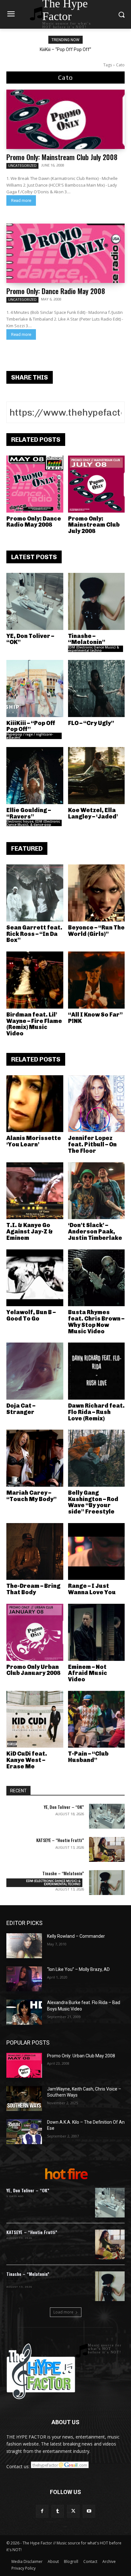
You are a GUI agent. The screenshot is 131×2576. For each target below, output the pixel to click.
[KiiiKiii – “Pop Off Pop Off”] (35, 688)
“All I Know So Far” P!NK (95, 1018)
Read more (21, 200)
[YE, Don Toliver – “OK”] (35, 601)
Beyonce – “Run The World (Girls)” (96, 931)
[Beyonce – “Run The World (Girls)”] (97, 893)
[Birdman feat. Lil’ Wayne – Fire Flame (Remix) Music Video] (35, 980)
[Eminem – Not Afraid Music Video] (97, 1632)
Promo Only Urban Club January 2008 (33, 1670)
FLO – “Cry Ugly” (91, 723)
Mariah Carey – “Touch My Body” (31, 1496)
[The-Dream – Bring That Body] (35, 1552)
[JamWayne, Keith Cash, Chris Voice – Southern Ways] (24, 2099)
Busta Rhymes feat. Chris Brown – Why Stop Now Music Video (96, 1322)
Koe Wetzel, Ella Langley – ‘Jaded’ (93, 813)
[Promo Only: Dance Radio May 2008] (65, 253)
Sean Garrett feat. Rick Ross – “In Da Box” (34, 934)
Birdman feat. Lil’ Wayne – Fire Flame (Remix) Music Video (34, 1024)
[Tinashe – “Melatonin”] (97, 601)
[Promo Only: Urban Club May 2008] (24, 2065)
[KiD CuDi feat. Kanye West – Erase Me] (35, 1719)
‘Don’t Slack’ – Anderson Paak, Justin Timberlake (95, 1232)
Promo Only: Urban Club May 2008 (81, 2056)
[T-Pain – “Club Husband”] (97, 1719)
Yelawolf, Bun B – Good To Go (31, 1315)
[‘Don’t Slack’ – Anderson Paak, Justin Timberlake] (97, 1191)
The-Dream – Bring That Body (33, 1589)
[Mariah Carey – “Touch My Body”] (35, 1458)
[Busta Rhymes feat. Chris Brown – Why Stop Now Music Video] (97, 1278)
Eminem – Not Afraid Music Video (88, 1673)
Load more (63, 2312)
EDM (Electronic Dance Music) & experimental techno (93, 649)
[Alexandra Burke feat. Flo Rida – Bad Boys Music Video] (24, 2012)
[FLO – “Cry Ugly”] (97, 688)
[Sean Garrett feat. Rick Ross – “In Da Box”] (35, 893)
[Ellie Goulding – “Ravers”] (35, 776)
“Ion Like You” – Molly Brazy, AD (78, 1969)
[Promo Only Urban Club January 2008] (35, 1632)
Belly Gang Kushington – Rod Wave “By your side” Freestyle (93, 1502)
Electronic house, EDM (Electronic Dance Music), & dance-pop (33, 823)
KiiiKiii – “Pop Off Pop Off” (65, 49)
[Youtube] (89, 2511)
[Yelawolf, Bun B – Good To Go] (35, 1278)
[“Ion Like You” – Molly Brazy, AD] (24, 1979)
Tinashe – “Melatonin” (87, 639)
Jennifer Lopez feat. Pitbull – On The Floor (92, 1144)
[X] (73, 2511)
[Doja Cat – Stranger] (35, 1371)
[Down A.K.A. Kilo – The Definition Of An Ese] (24, 2132)
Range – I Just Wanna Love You (92, 1589)
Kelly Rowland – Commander (76, 1936)
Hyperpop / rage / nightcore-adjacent (30, 736)
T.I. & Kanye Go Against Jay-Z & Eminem (30, 1232)
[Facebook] (42, 2511)
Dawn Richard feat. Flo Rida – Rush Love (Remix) (96, 1412)
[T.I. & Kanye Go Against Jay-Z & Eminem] (35, 1191)
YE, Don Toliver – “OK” (30, 639)
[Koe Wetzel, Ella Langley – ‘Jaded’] (97, 776)
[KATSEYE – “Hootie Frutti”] (107, 1849)
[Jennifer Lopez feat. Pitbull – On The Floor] (97, 1104)
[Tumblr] (58, 2511)
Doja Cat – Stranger (21, 1409)
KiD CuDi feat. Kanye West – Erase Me (27, 1760)
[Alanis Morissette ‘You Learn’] (35, 1104)
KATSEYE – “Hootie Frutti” (60, 1840)
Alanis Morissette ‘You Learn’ (34, 1141)
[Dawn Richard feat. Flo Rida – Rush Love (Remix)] (97, 1371)
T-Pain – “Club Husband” (88, 1757)
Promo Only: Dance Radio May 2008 (56, 291)
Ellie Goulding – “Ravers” (29, 813)
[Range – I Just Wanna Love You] (97, 1552)
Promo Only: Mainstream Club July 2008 (62, 157)
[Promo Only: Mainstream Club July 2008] (65, 119)
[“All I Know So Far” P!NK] (97, 980)
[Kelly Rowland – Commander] (24, 1946)
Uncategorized (22, 166)
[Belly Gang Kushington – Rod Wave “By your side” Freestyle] (97, 1458)
